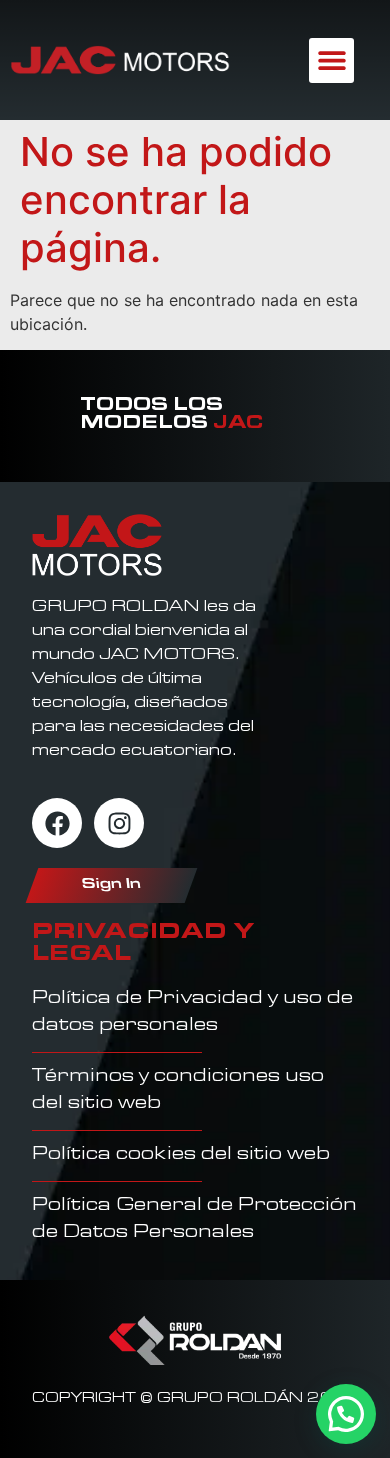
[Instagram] (119, 823)
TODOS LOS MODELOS (171, 416)
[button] (331, 60)
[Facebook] (57, 823)
